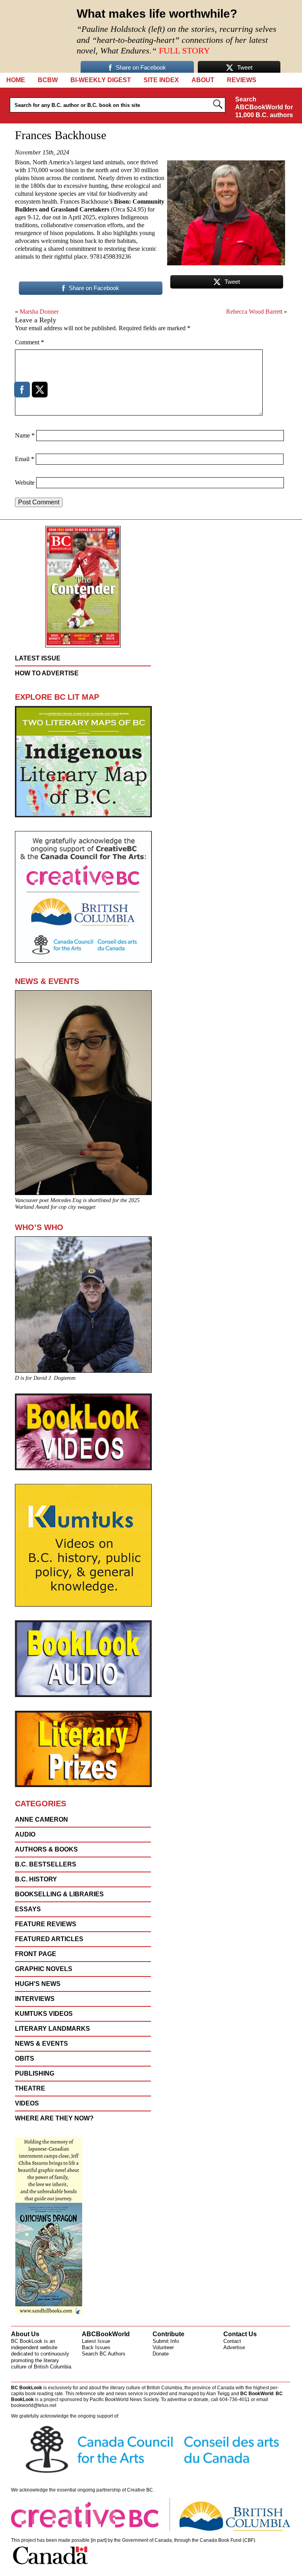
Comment (29, 342)
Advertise (234, 2347)
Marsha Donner (39, 312)
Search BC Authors (104, 2354)
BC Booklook (36, 36)
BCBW (48, 80)
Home (16, 80)
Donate (161, 2354)
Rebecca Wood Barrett (254, 312)
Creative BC (140, 2490)
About (203, 80)
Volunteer (163, 2347)
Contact (232, 2341)
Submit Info (166, 2341)
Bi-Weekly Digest (101, 80)
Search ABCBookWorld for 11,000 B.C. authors (264, 107)
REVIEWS (242, 80)
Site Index (161, 80)
